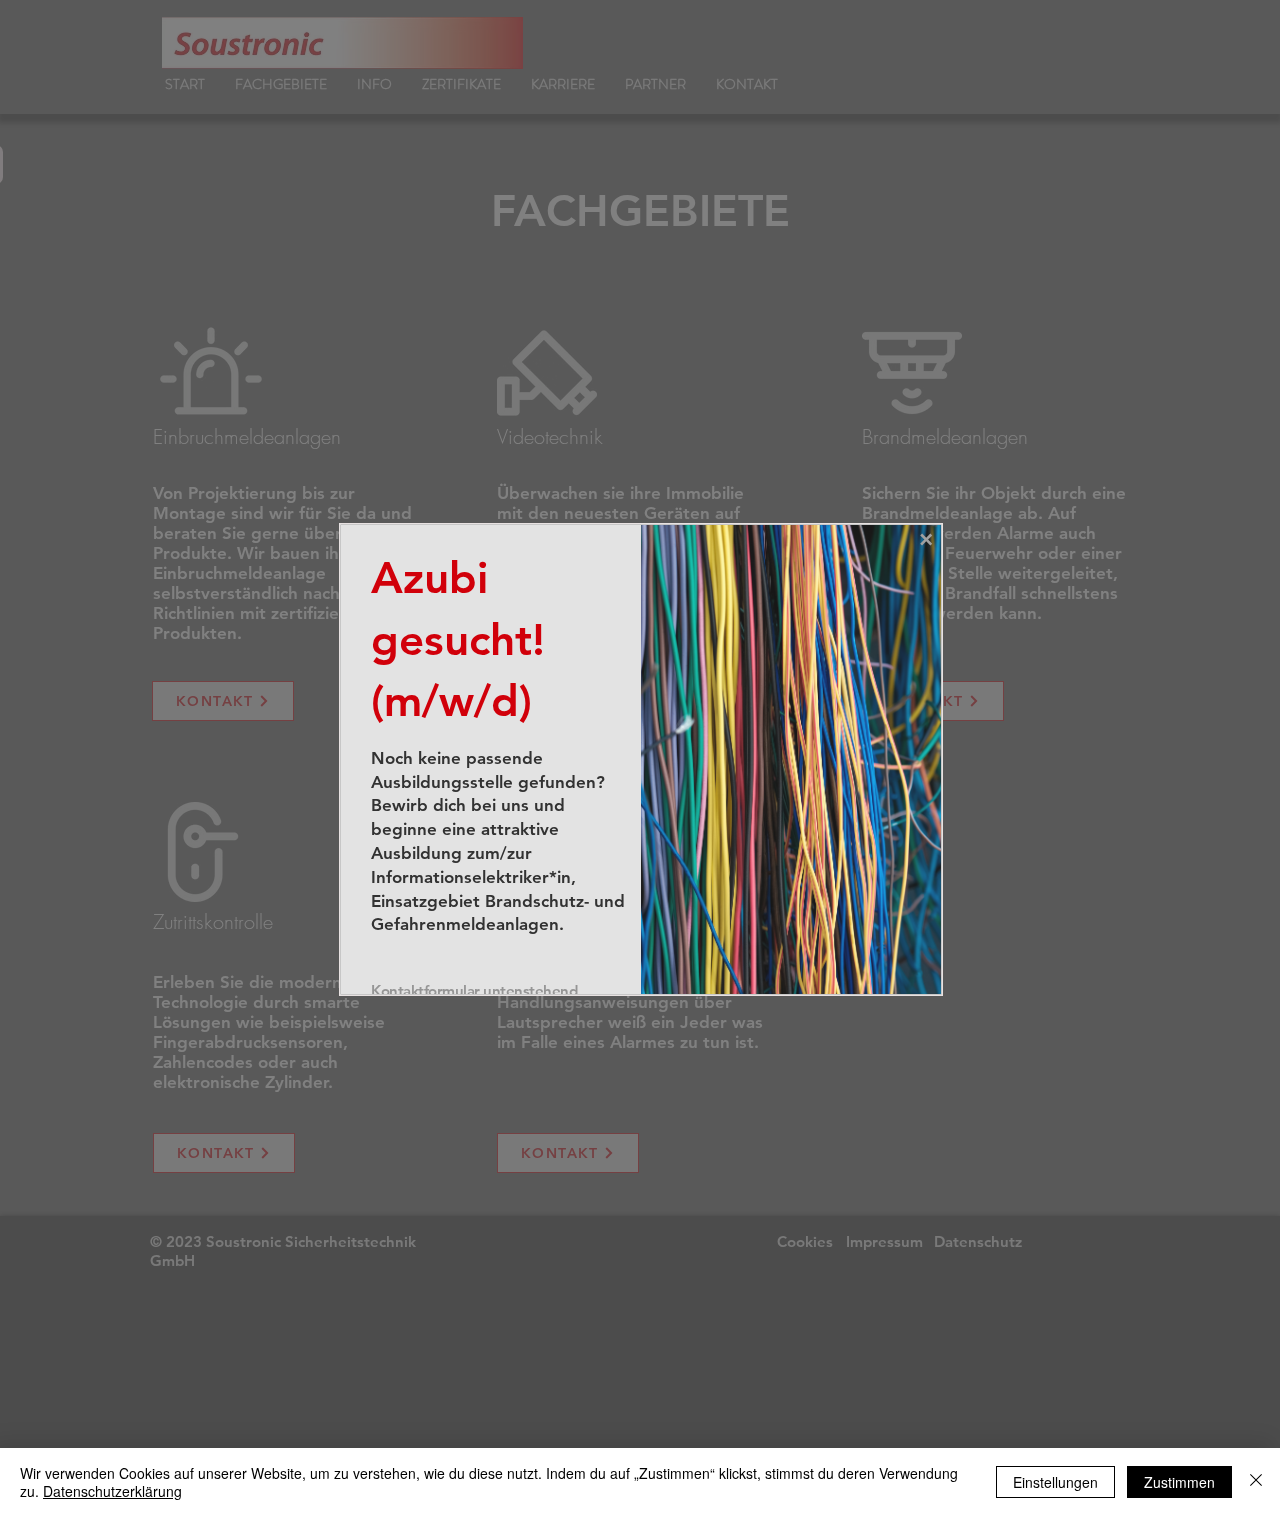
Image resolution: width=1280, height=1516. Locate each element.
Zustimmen (1179, 1482)
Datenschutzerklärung (112, 1491)
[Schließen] (1256, 1482)
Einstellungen (1055, 1482)
